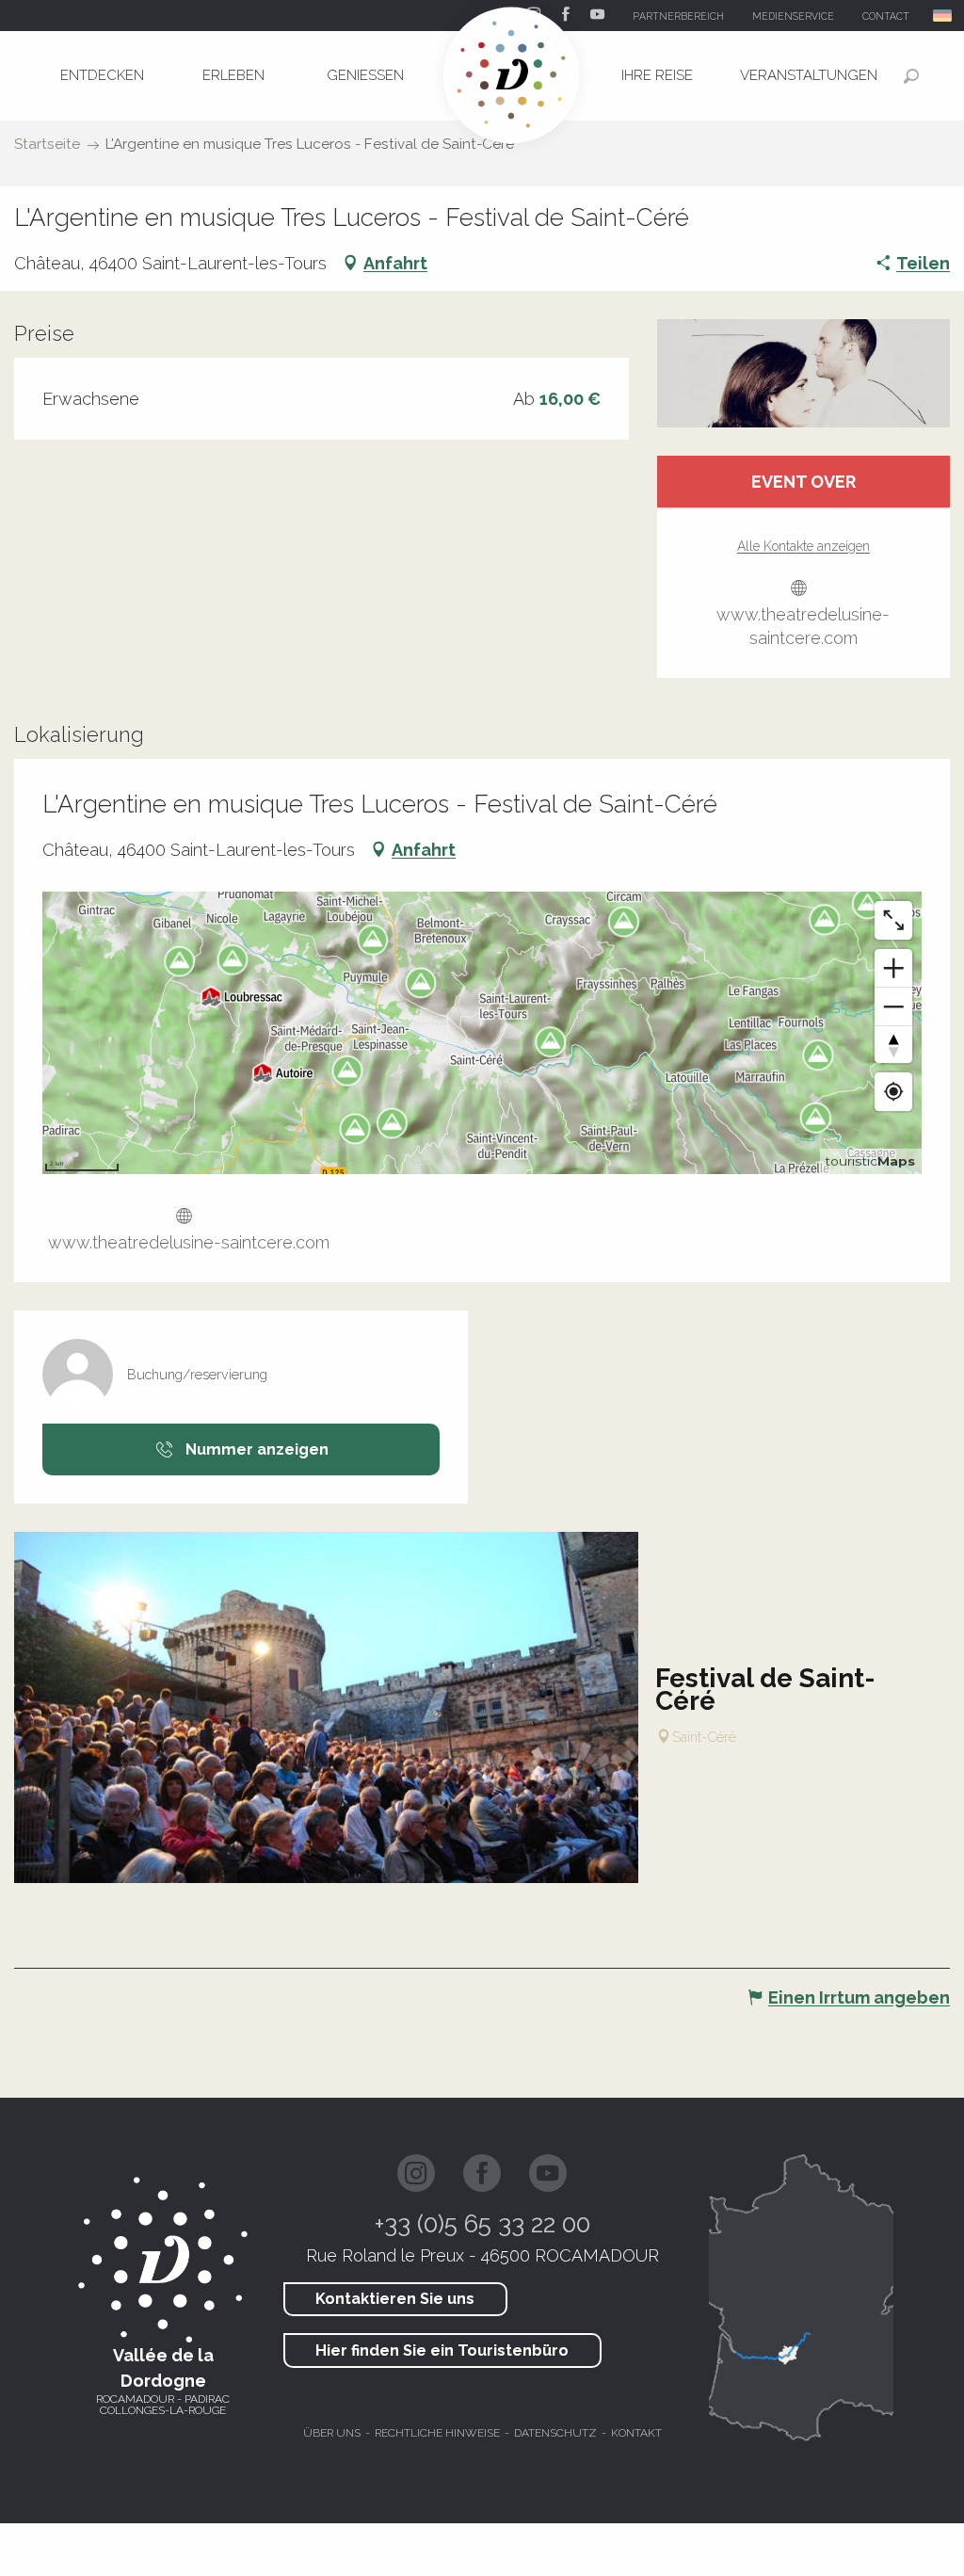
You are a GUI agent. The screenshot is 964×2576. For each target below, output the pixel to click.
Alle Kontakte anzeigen (803, 546)
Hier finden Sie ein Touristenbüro (442, 2351)
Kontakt (636, 2433)
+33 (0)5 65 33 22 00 (482, 2224)
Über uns (332, 2433)
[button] (944, 16)
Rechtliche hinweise (437, 2433)
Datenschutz (555, 2433)
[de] (944, 16)
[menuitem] (102, 75)
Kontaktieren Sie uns (395, 2299)
